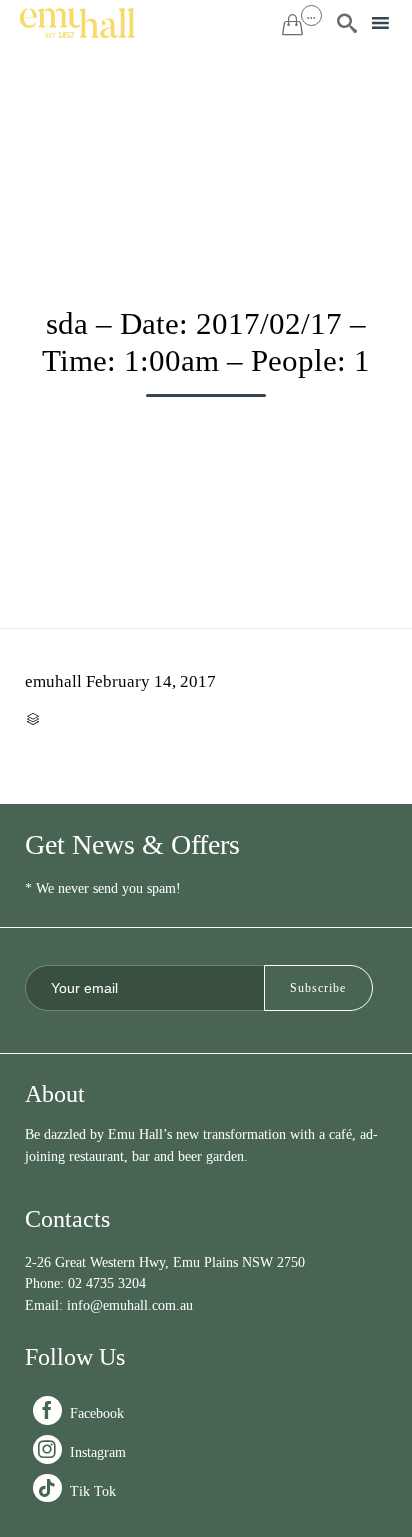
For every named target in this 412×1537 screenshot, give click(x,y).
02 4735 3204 (107, 1283)
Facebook (80, 1413)
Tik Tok (76, 1491)
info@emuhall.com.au (130, 1305)
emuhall (53, 681)
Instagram (81, 1452)
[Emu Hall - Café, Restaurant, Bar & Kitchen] (77, 23)
